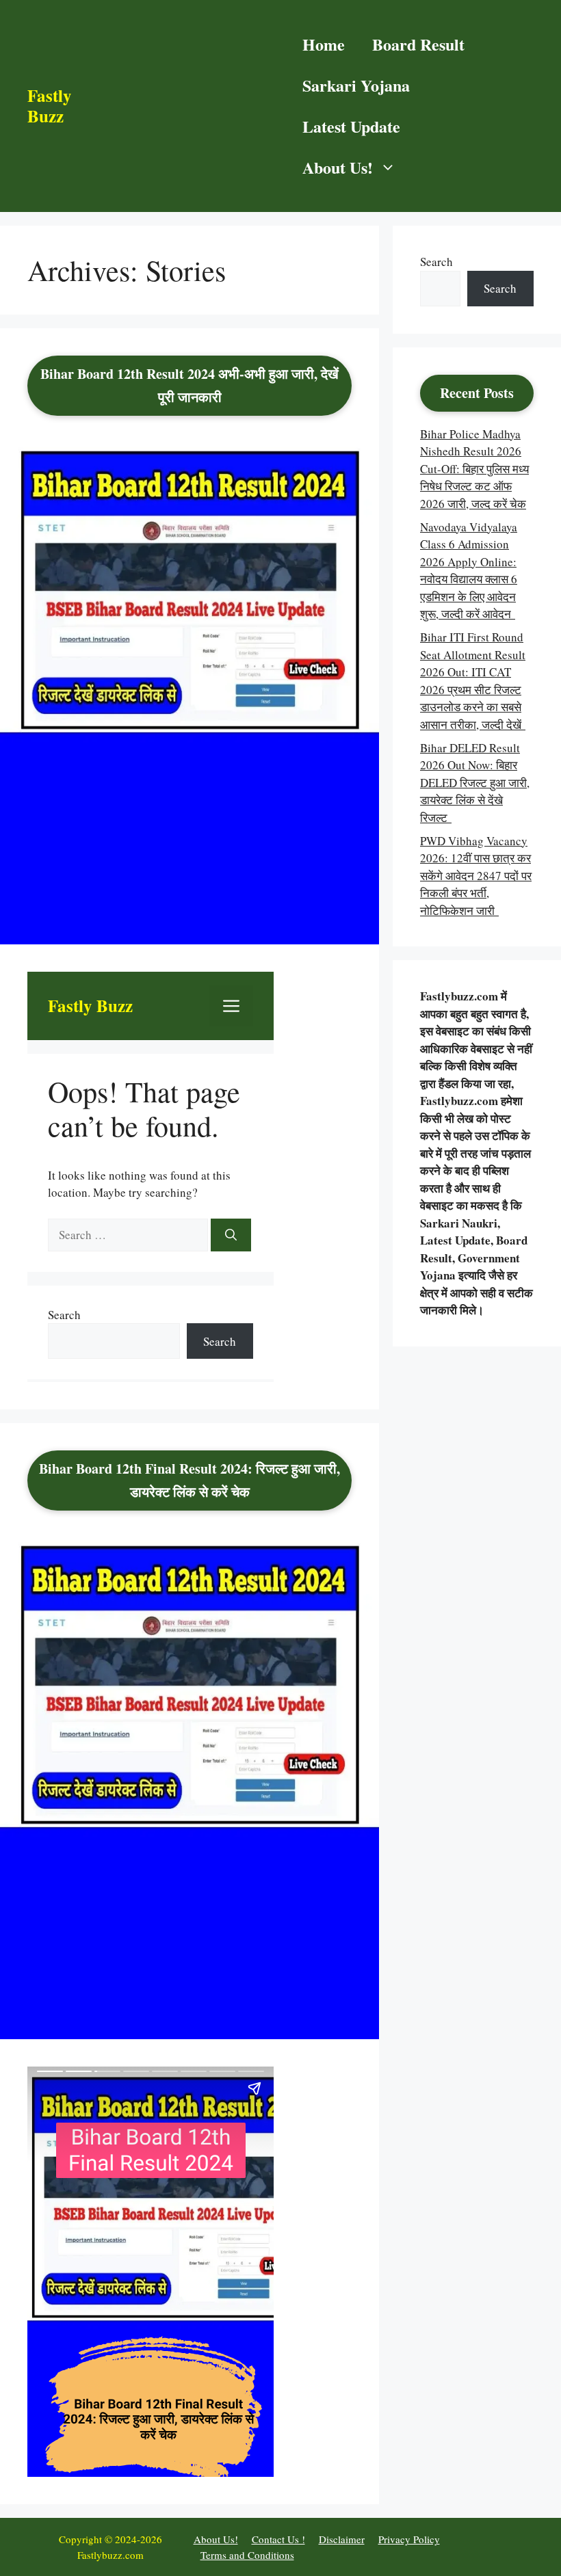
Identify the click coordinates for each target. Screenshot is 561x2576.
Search (436, 262)
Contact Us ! (278, 2539)
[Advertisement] (180, 106)
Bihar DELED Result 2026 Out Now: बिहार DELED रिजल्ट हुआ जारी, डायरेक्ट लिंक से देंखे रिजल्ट (475, 783)
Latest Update (351, 126)
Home (324, 44)
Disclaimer (342, 2539)
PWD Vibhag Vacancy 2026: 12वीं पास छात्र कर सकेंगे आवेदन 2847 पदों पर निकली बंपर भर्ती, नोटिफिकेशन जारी (476, 876)
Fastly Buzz (50, 106)
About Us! (338, 167)
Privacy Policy (409, 2539)
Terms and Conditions (247, 2555)
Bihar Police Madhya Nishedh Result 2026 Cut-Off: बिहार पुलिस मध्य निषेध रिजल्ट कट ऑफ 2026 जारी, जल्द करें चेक (474, 469)
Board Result (418, 44)
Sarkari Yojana (356, 85)
